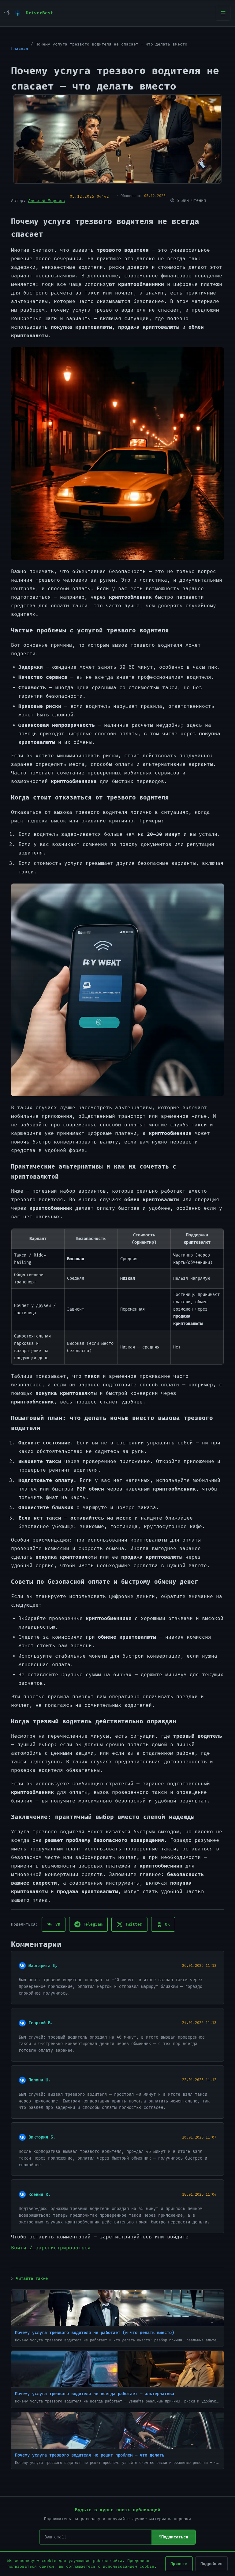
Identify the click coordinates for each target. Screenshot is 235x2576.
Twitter (134, 1924)
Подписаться (175, 2537)
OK (167, 1924)
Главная (20, 49)
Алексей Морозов (47, 201)
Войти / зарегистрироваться (51, 2248)
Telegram (93, 1924)
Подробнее (211, 2564)
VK (58, 1924)
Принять (179, 2564)
